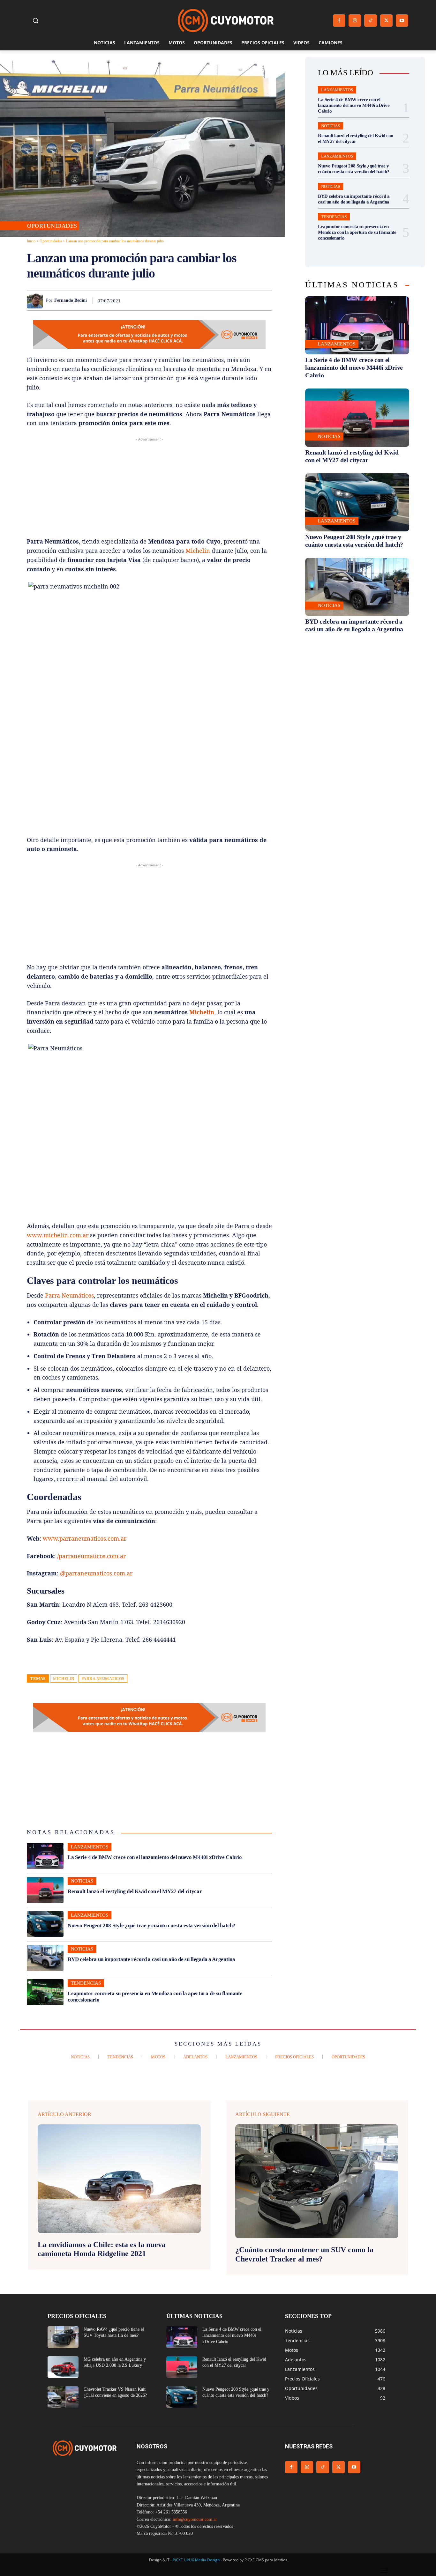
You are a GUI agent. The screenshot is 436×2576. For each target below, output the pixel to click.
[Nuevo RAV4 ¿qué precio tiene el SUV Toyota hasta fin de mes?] (63, 2337)
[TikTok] (370, 21)
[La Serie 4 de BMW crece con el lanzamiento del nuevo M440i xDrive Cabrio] (45, 1856)
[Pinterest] (192, 300)
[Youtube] (402, 21)
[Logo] (226, 21)
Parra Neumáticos (69, 1295)
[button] (35, 20)
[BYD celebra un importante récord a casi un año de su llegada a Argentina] (45, 1958)
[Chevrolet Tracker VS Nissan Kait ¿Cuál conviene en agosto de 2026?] (63, 2397)
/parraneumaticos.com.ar (91, 1556)
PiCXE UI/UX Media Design (196, 2560)
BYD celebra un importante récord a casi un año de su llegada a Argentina (151, 1959)
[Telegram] (250, 300)
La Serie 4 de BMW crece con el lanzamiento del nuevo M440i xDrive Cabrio (155, 1857)
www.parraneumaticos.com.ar (85, 1538)
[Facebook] (339, 21)
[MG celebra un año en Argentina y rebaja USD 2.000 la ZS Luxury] (63, 2367)
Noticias (82, 1881)
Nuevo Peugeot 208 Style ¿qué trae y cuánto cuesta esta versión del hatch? (151, 1925)
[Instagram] (355, 21)
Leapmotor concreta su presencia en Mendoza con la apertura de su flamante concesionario (357, 232)
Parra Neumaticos (103, 1679)
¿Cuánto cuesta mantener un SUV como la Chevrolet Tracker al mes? (304, 2254)
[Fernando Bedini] (36, 300)
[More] (265, 300)
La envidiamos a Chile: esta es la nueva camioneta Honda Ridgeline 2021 (102, 2249)
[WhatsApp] (206, 300)
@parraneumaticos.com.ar (96, 1573)
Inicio (31, 241)
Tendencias (86, 1983)
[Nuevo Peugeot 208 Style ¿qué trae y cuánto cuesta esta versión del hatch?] (45, 1924)
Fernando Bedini (71, 300)
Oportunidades (52, 226)
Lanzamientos (90, 1847)
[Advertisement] (149, 487)
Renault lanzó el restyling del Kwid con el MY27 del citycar (135, 1891)
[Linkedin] (221, 300)
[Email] (236, 300)
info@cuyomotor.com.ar (195, 2519)
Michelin (198, 551)
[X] (386, 21)
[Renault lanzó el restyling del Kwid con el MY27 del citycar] (45, 1890)
